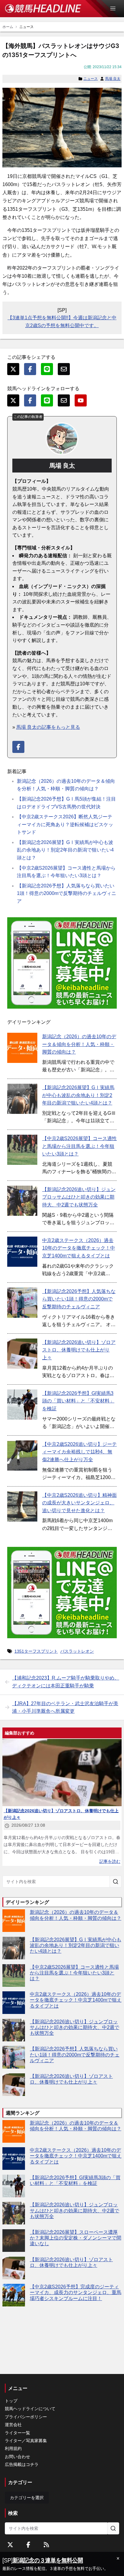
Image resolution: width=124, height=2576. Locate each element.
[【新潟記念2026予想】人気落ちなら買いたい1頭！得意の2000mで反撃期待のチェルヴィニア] (22, 1303)
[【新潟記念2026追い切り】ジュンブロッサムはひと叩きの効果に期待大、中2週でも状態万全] (22, 1201)
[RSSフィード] (46, 2545)
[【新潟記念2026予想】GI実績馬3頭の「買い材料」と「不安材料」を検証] (22, 1405)
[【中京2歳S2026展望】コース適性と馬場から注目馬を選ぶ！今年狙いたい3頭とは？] (22, 1150)
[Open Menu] (116, 8)
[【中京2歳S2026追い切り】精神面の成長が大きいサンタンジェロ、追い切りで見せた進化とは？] (22, 1506)
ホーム (8, 27)
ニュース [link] (26, 27)
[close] (118, 2559)
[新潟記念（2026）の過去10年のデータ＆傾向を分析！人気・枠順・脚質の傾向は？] (22, 1048)
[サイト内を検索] (116, 1882)
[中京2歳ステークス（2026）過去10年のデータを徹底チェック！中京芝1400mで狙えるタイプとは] (22, 1252)
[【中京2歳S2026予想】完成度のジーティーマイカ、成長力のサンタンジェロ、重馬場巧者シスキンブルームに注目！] (14, 2295)
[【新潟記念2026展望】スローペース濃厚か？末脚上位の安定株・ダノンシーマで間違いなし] (14, 2241)
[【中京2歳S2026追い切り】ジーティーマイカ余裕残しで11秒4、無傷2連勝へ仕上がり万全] (22, 1456)
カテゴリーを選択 (27, 2498)
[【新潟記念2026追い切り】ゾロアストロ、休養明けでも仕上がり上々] (22, 1354)
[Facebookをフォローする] (28, 2545)
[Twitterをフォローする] (10, 2545)
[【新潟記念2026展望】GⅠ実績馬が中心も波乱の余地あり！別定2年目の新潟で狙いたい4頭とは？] (22, 1099)
